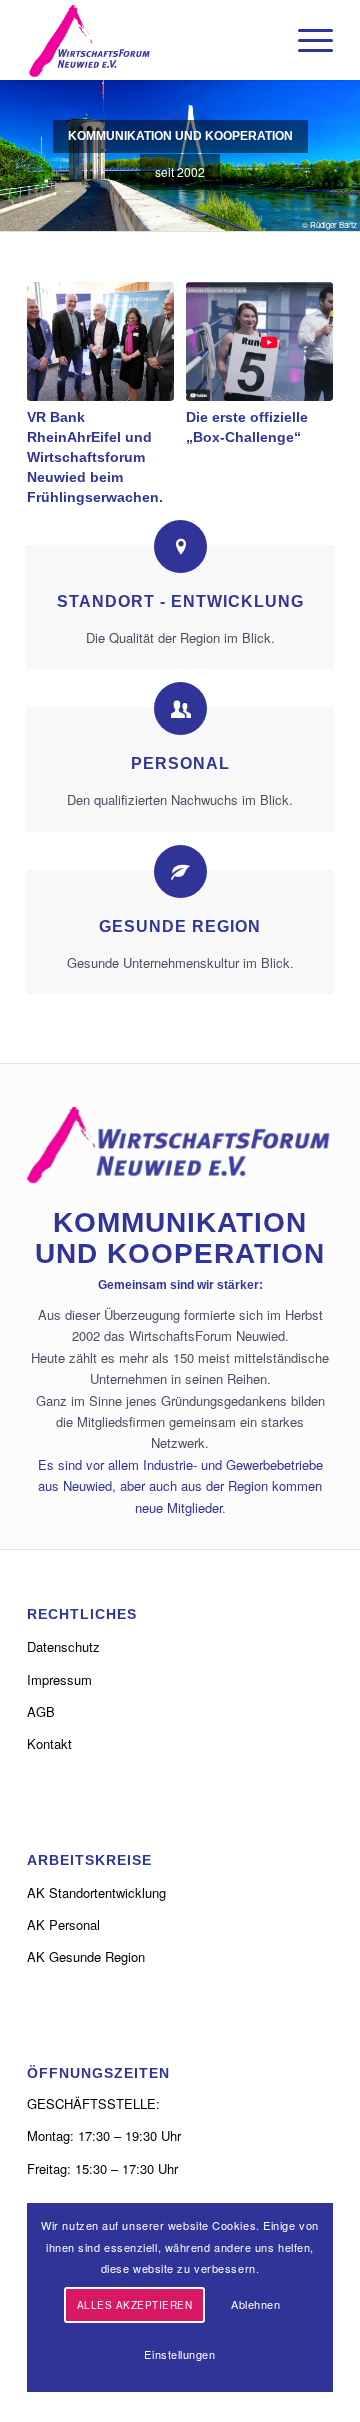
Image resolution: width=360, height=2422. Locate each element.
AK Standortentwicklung (96, 1892)
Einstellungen (179, 2354)
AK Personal (63, 1924)
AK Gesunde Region (86, 1956)
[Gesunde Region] (180, 871)
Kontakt (49, 1743)
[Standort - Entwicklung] (180, 546)
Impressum (59, 1679)
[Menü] (305, 40)
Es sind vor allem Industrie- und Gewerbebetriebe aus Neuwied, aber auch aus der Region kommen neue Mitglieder (180, 1486)
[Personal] (180, 708)
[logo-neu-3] (149, 40)
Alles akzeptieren (135, 2305)
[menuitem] (305, 40)
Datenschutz (63, 1646)
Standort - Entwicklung (180, 601)
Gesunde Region (180, 926)
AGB (41, 1711)
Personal (180, 763)
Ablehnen (255, 2304)
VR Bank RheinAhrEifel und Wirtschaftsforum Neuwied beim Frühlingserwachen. (95, 457)
